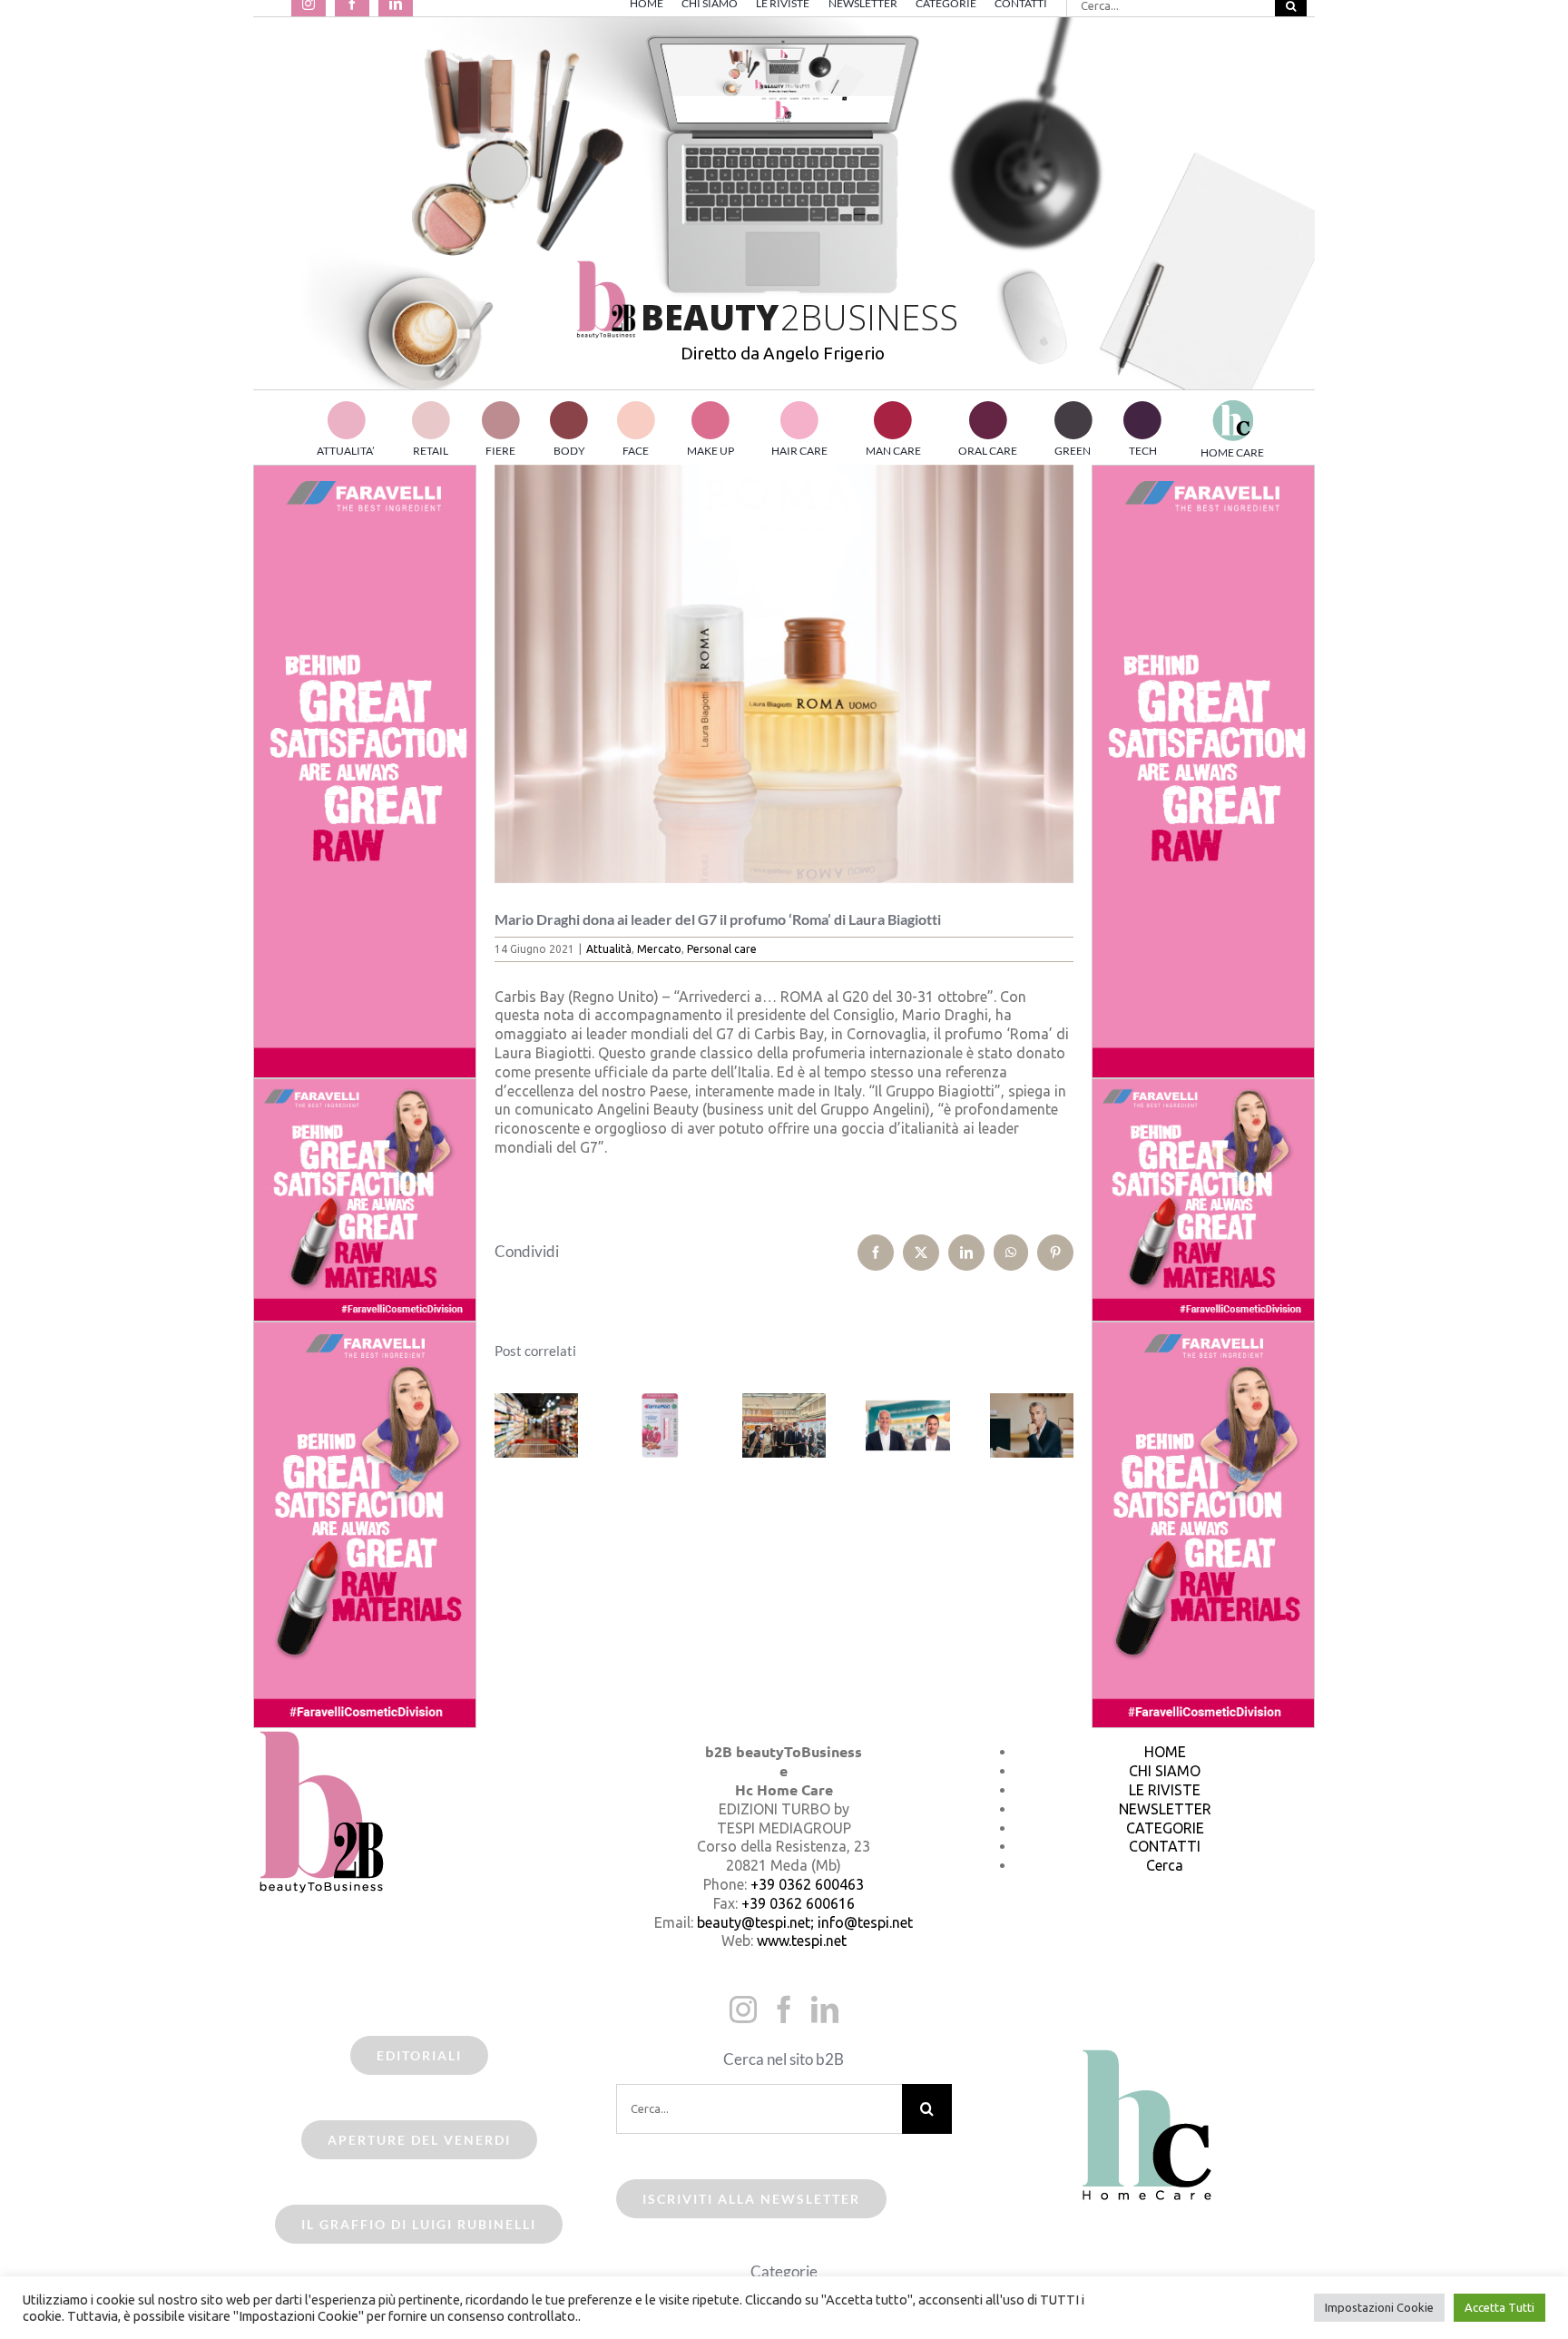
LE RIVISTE (1165, 1790)
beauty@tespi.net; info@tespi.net (805, 1922)
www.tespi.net (802, 1941)
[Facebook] (784, 2010)
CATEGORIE (1165, 1828)
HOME (1165, 1752)
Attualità (609, 949)
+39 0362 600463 (807, 1884)
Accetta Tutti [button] (1499, 2307)
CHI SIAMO (1165, 1771)
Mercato (659, 949)
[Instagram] (743, 2010)
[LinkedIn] (825, 2010)
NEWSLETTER (1165, 1809)
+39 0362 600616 (798, 1903)
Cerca (1165, 1865)
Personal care (722, 949)
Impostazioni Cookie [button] (1379, 2307)
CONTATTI (1165, 1846)
